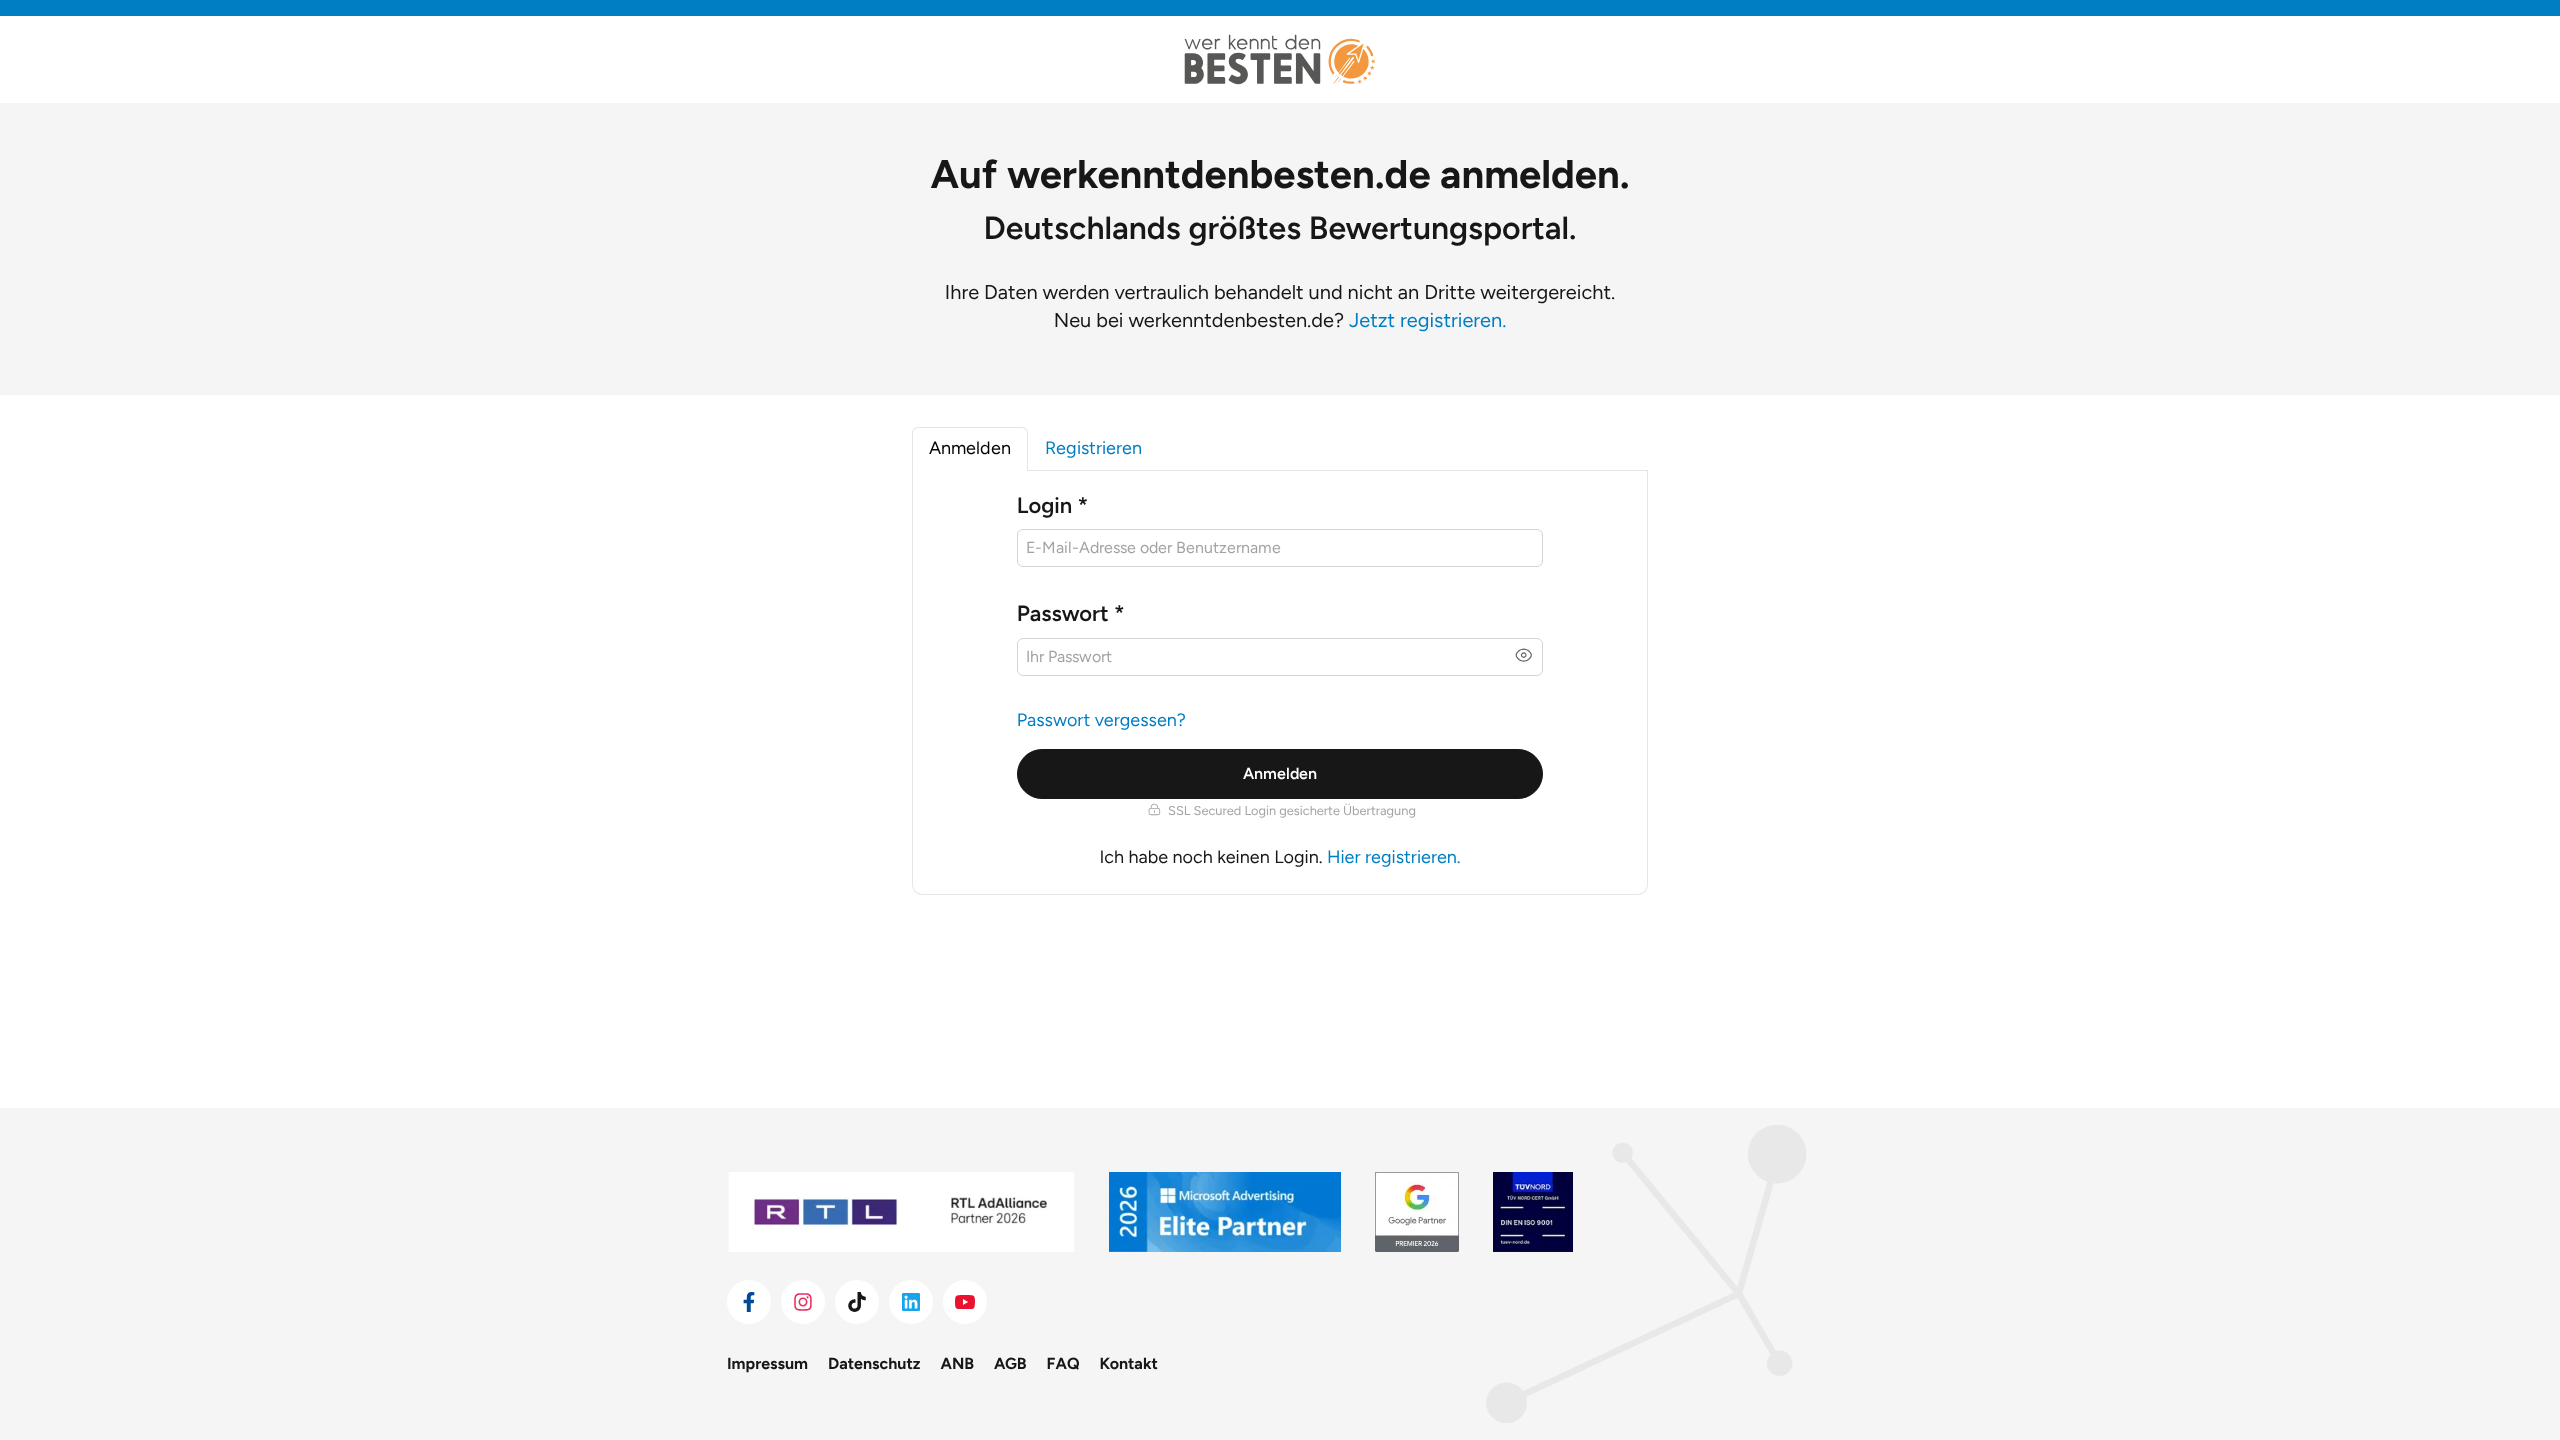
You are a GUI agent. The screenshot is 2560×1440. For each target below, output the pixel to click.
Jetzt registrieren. (1427, 320)
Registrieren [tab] (1093, 448)
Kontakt (1129, 1363)
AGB (1010, 1363)
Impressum (767, 1363)
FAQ (1063, 1363)
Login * (1052, 505)
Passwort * (1071, 613)
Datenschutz (874, 1363)
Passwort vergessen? (1101, 720)
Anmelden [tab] (970, 448)
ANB (958, 1363)
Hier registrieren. (1394, 857)
